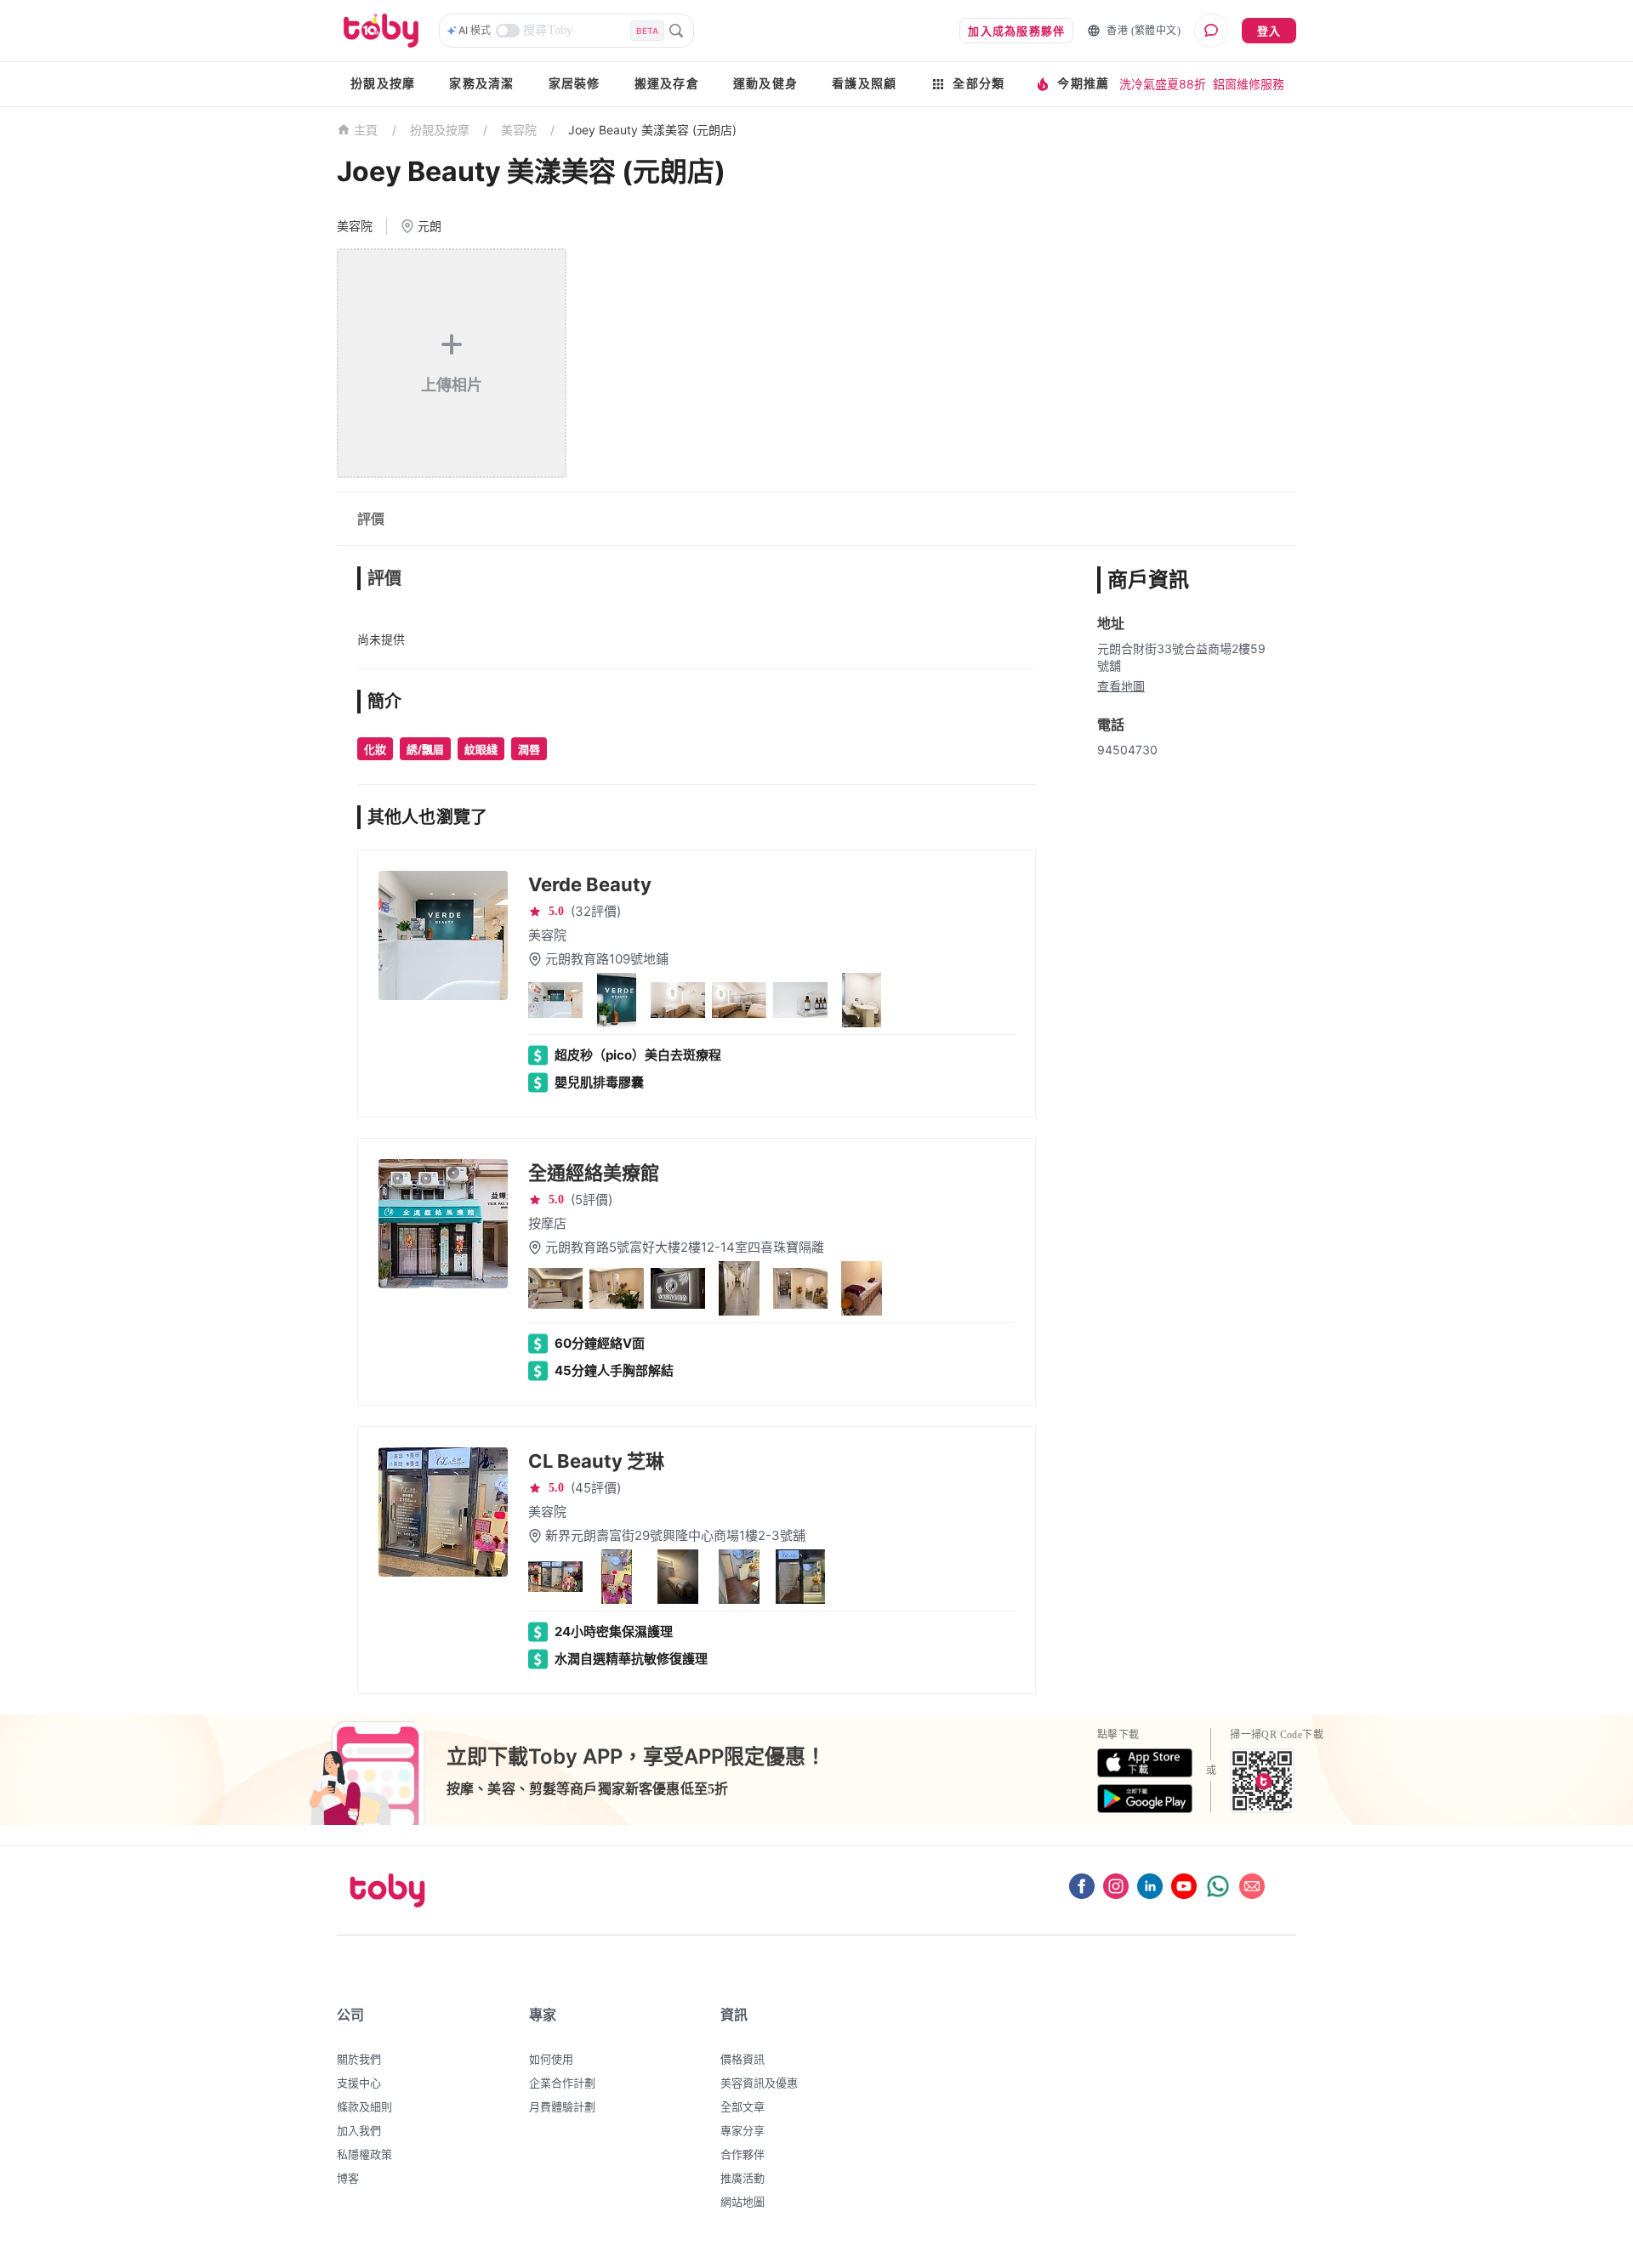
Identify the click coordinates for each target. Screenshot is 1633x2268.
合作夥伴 (743, 2154)
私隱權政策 (364, 2154)
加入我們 (359, 2130)
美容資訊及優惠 (759, 2083)
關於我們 (359, 2059)
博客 (348, 2178)
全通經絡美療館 (594, 1173)
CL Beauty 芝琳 (596, 1461)
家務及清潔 (481, 84)
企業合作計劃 (562, 2083)
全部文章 (743, 2106)
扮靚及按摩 (383, 84)
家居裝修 (575, 84)
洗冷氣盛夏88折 (1163, 84)
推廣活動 (743, 2178)
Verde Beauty (590, 884)
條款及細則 (364, 2106)
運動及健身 (765, 84)
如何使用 (551, 2059)
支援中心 (359, 2083)
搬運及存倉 (667, 84)
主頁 (366, 131)
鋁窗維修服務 (1249, 84)
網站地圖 (743, 2202)
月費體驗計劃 (562, 2106)
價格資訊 (743, 2059)
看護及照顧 (864, 84)
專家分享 (743, 2130)
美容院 (519, 130)
